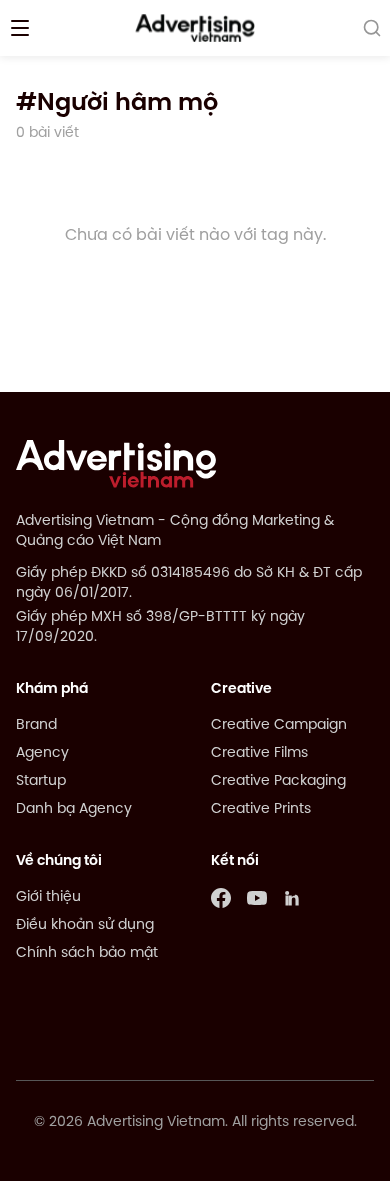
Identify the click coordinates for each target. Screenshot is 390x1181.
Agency (42, 753)
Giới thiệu (48, 897)
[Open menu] (20, 28)
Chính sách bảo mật (87, 953)
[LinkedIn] (293, 898)
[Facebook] (221, 898)
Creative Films (259, 753)
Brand (36, 725)
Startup (41, 781)
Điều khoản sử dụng (85, 925)
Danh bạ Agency (74, 809)
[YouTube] (257, 898)
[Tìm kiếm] (372, 28)
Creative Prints (261, 809)
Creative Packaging (278, 781)
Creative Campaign (279, 725)
